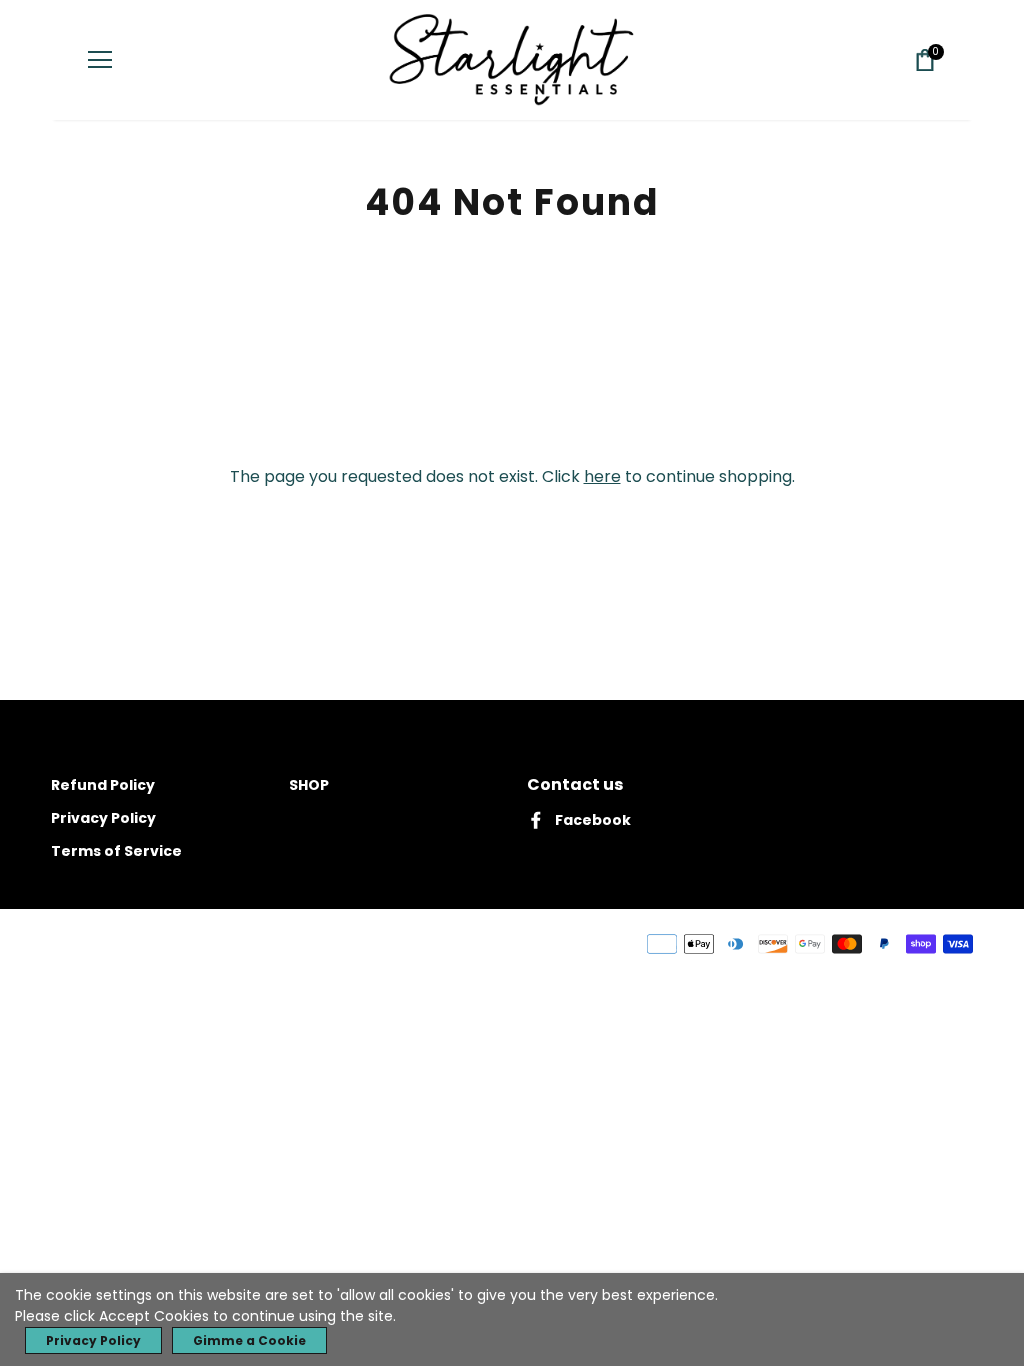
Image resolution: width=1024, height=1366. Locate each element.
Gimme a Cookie (249, 1340)
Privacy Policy (103, 818)
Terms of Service (116, 851)
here (602, 476)
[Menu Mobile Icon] (100, 60)
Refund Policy (103, 785)
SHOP (309, 785)
